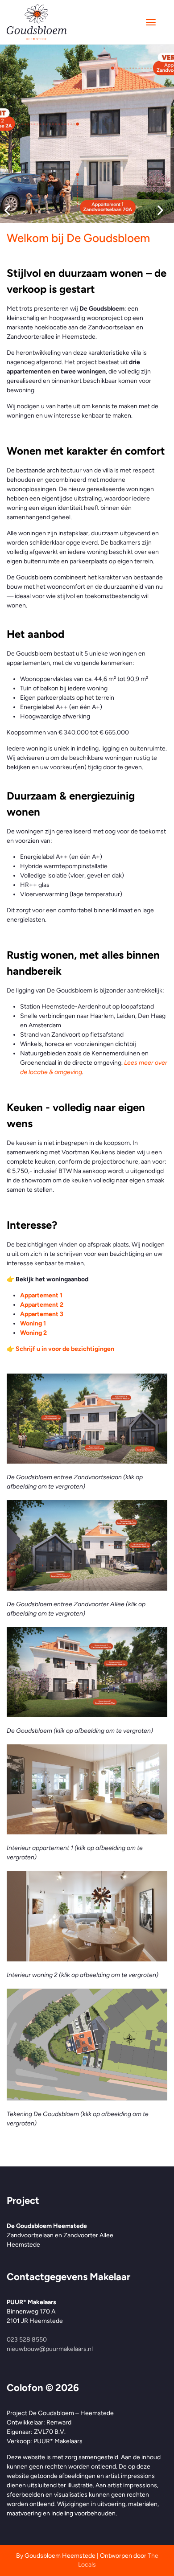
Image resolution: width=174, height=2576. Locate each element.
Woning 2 (33, 1333)
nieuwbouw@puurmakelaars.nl (50, 2349)
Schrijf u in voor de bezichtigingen (65, 1349)
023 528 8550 (27, 2340)
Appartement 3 (42, 1314)
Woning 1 (33, 1323)
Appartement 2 (42, 1305)
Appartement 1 (41, 1295)
